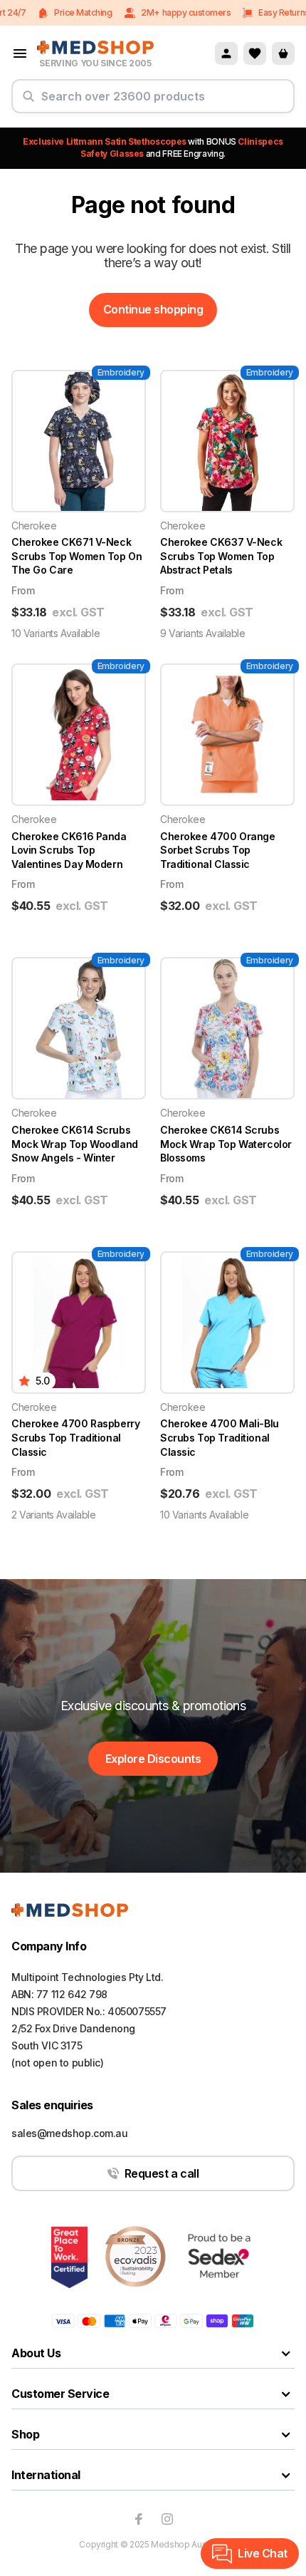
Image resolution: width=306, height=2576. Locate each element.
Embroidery (121, 372)
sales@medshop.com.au (70, 2133)
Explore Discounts (153, 1759)
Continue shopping (153, 309)
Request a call (162, 2173)
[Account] (226, 53)
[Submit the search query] (28, 102)
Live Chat (263, 2553)
